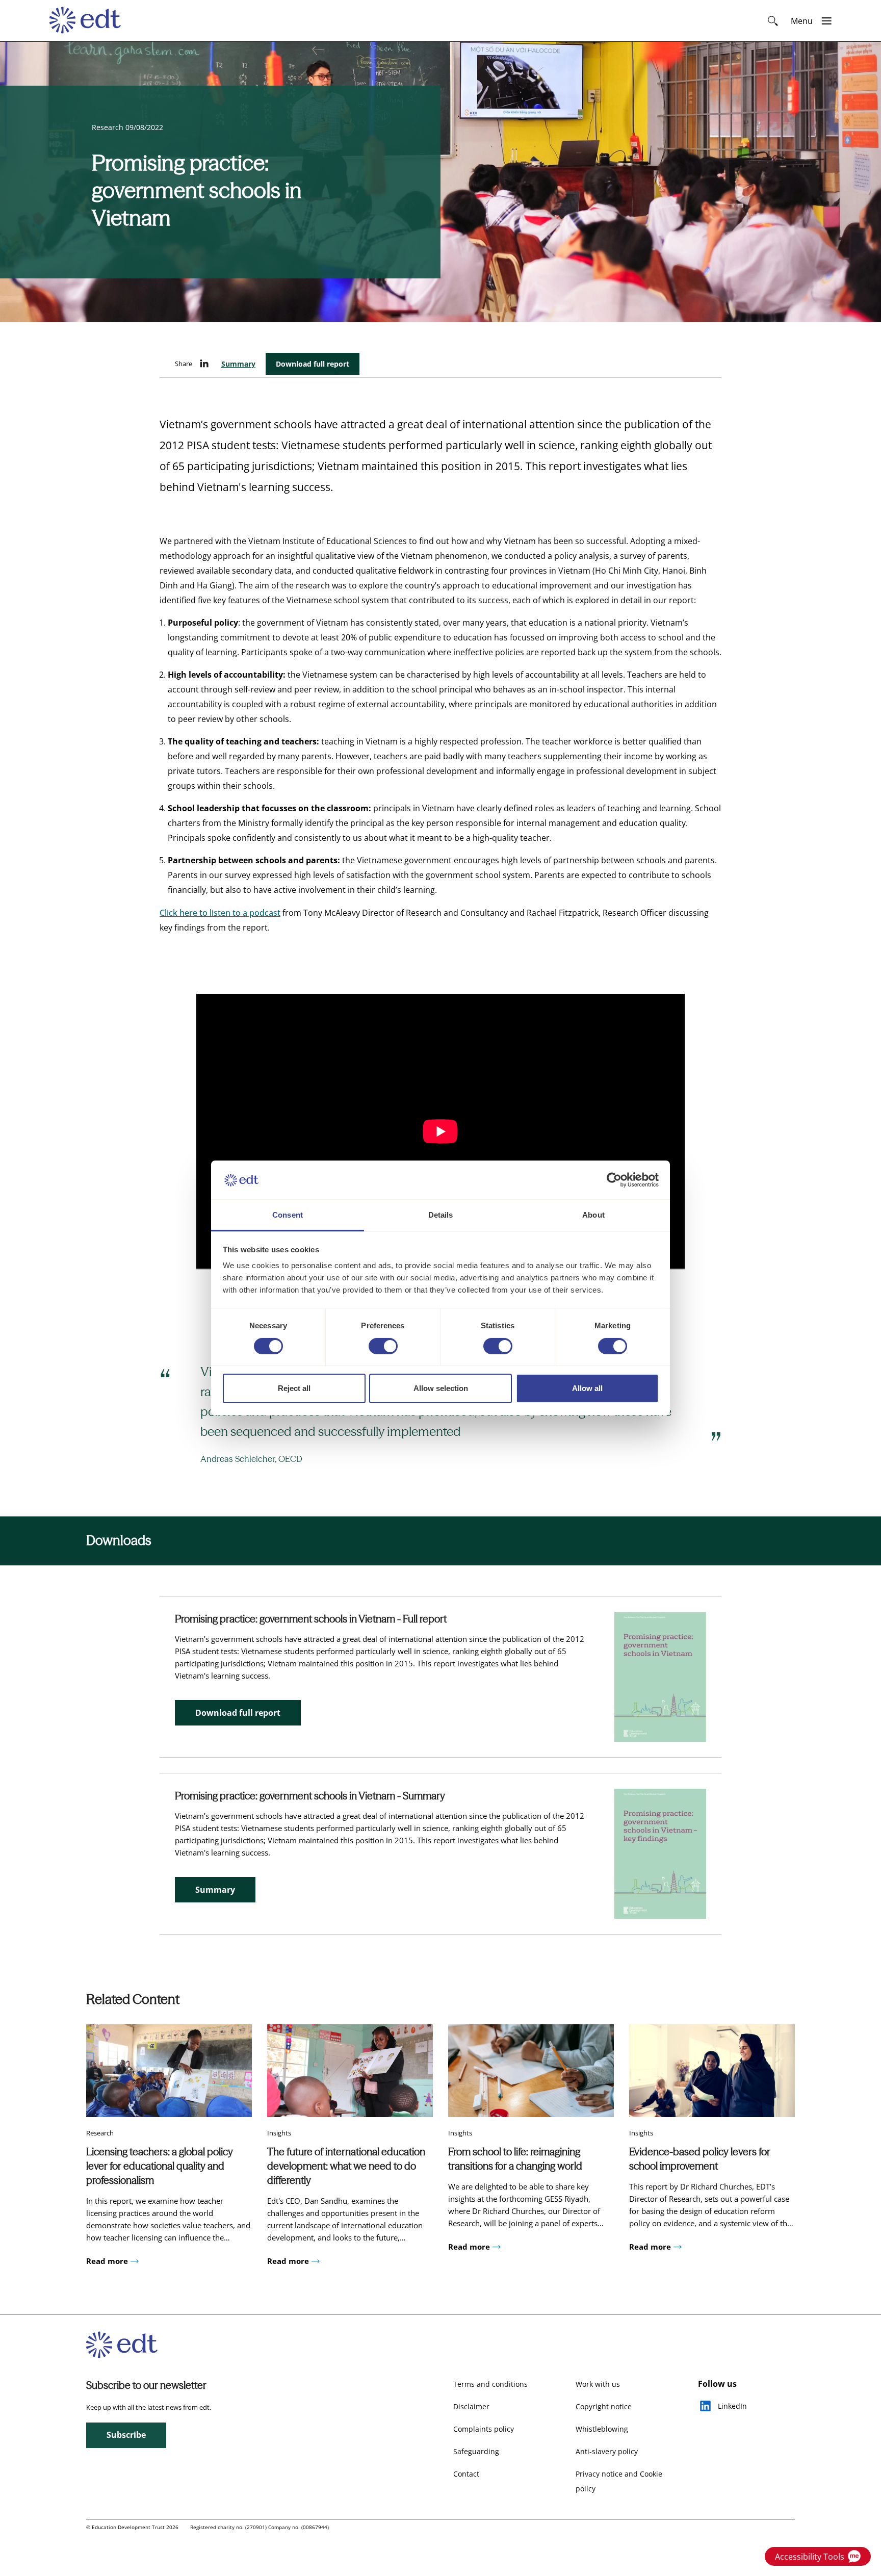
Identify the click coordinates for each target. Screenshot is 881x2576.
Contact (466, 2474)
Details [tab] (441, 1215)
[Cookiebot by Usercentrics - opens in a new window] (614, 1180)
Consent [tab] (288, 1215)
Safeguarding (476, 2451)
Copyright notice (604, 2406)
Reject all (294, 1389)
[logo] (90, 21)
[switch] (383, 1346)
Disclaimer (471, 2406)
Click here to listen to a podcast (220, 913)
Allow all (587, 1389)
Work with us (598, 2384)
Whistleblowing (602, 2429)
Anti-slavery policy (607, 2451)
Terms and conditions (490, 2384)
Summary (238, 364)
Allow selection (441, 1389)
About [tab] (593, 1215)
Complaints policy (484, 2429)
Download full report (313, 364)
